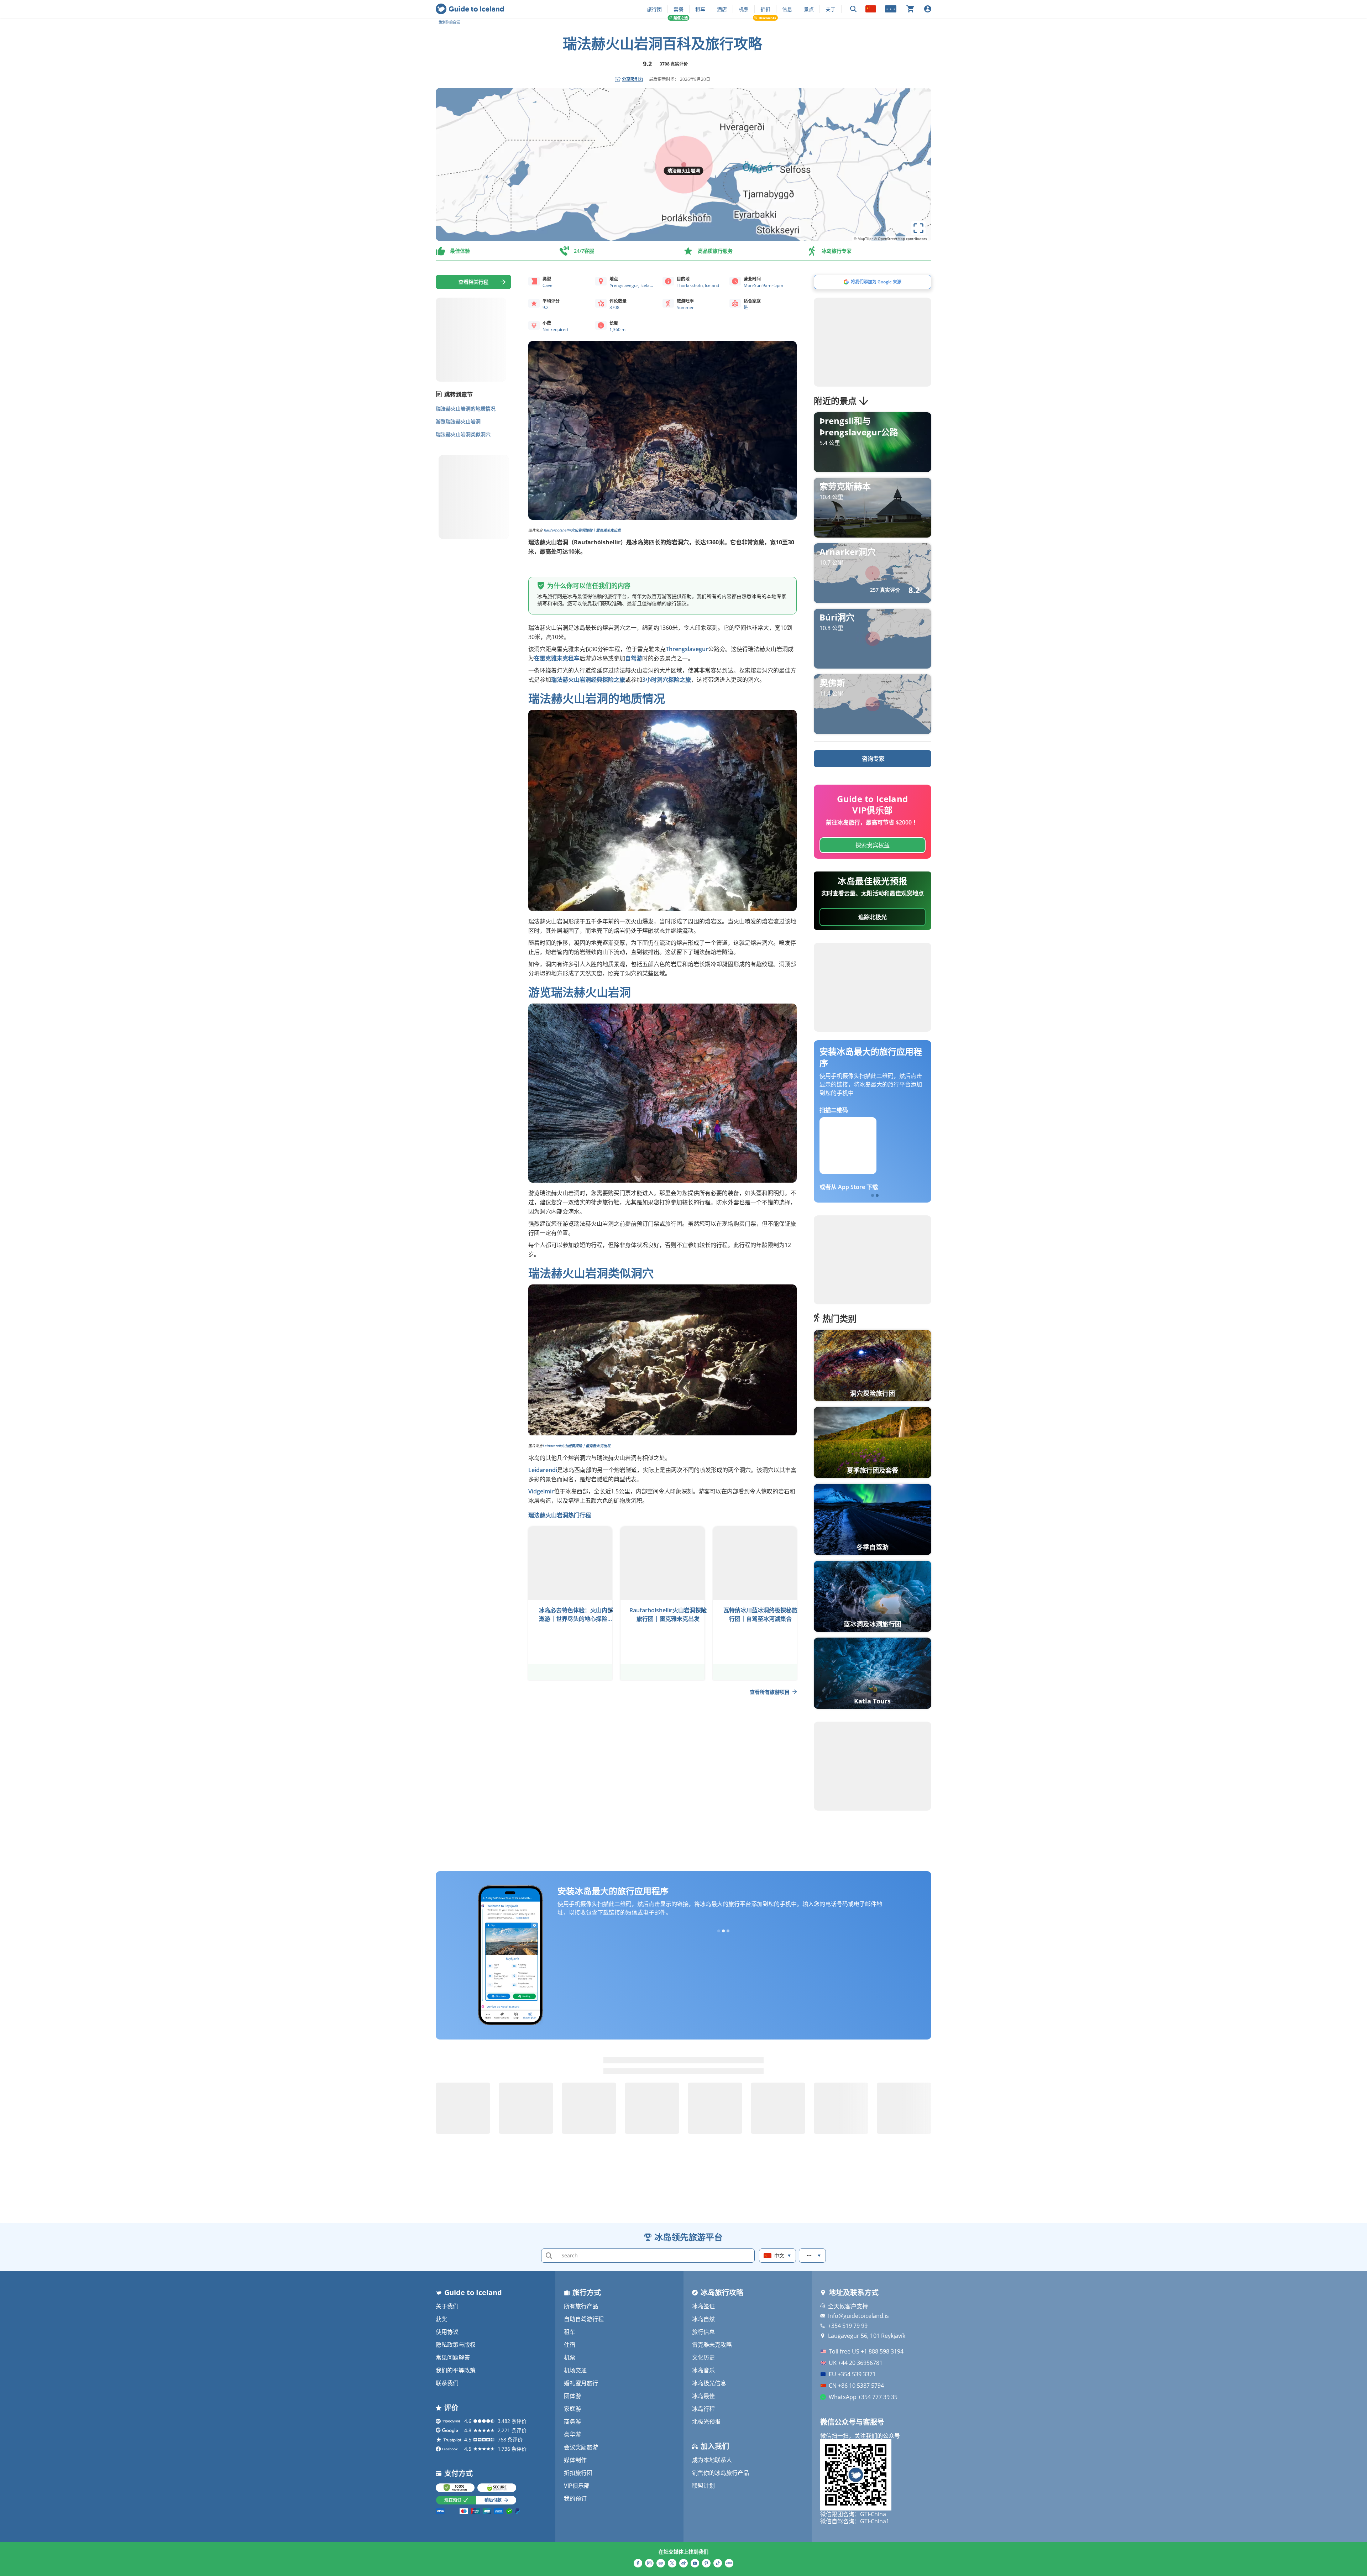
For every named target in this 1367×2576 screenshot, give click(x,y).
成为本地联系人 (712, 2460)
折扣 (765, 9)
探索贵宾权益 (873, 845)
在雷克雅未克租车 (557, 658)
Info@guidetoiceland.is (858, 2316)
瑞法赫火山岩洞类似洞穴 (463, 434)
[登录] (928, 9)
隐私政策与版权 (456, 2345)
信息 (787, 9)
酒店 (722, 9)
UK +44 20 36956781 (856, 2363)
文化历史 (703, 2357)
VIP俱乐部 (577, 2486)
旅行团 (654, 9)
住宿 (570, 2345)
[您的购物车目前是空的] (910, 9)
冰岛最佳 (703, 2396)
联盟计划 (703, 2486)
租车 (700, 9)
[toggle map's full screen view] (918, 228)
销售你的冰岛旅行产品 (721, 2473)
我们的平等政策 (456, 2370)
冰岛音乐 (703, 2370)
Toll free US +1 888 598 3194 (866, 2351)
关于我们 (447, 2306)
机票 (744, 9)
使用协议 (447, 2332)
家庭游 (572, 2409)
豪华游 (572, 2434)
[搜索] (853, 9)
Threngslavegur (687, 649)
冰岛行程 (703, 2409)
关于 (831, 9)
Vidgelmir (541, 1491)
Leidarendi (543, 1470)
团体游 (572, 2396)
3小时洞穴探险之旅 (667, 680)
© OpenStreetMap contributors (900, 239)
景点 (809, 9)
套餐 (679, 9)
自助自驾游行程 (584, 2319)
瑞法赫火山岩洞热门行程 (560, 1515)
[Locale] (871, 9)
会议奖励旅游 (581, 2447)
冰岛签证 (703, 2306)
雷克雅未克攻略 (712, 2345)
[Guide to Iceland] (470, 9)
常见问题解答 (453, 2357)
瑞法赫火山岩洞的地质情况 (466, 409)
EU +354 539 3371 (852, 2374)
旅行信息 (703, 2332)
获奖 (441, 2319)
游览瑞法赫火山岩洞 (458, 421)
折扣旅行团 (578, 2473)
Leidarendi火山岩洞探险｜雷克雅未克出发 (577, 1446)
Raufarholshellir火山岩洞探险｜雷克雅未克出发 (582, 530)
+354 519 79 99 (848, 2326)
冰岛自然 (703, 2319)
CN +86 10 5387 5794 (856, 2386)
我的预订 (575, 2498)
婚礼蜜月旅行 (581, 2383)
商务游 (572, 2421)
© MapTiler (863, 239)
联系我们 (447, 2383)
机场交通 (575, 2370)
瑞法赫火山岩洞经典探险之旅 (588, 680)
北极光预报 (706, 2421)
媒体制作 (575, 2460)
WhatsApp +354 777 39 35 (863, 2397)
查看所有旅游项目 (770, 1692)
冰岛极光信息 (709, 2383)
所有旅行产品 (581, 2306)
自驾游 (634, 658)
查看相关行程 (473, 282)
